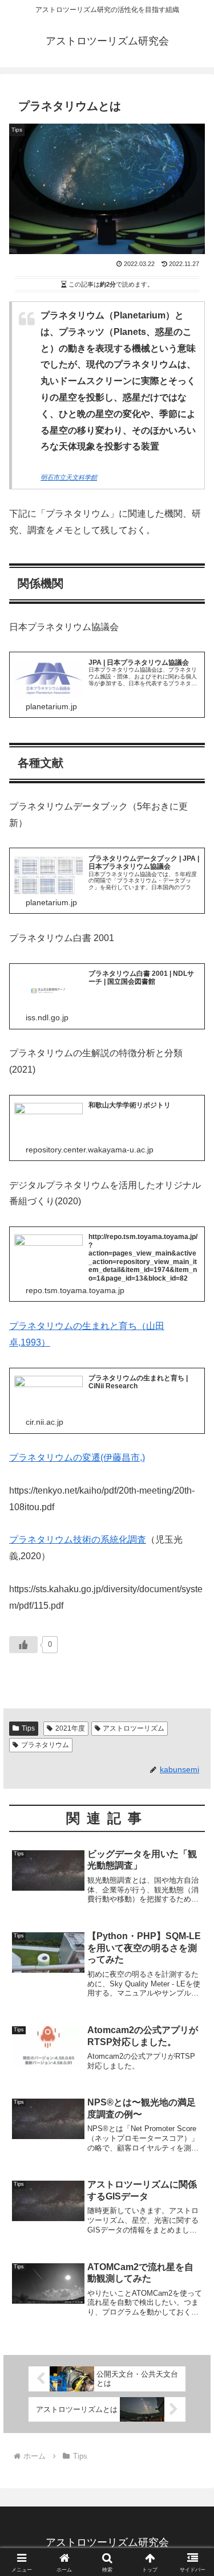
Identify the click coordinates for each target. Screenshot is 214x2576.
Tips (28, 1728)
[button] (191, 1820)
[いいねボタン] (23, 1645)
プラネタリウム (45, 1745)
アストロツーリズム (134, 1728)
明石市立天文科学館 (69, 477)
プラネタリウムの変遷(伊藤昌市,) (77, 1457)
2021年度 (70, 1728)
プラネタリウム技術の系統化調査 (78, 1540)
